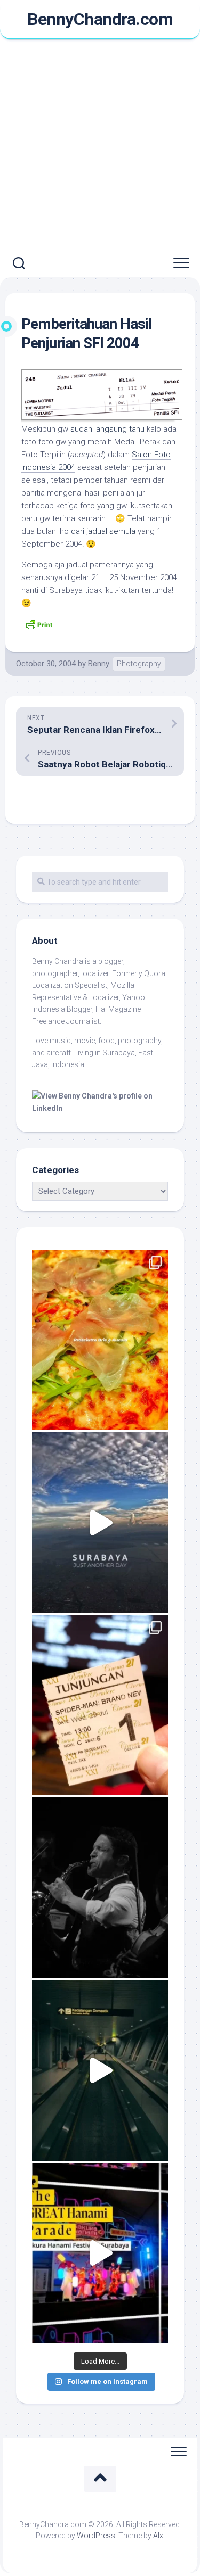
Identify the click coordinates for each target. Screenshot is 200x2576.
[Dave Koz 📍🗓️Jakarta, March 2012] (100, 1888)
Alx (158, 2536)
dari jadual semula (103, 531)
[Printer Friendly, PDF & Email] (39, 624)
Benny (99, 664)
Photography (139, 664)
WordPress (96, 2536)
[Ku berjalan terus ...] (100, 2071)
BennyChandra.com (100, 19)
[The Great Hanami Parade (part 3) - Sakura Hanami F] (100, 2253)
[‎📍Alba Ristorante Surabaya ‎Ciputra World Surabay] (100, 1340)
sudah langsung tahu (107, 429)
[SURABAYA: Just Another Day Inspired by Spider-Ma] (100, 1522)
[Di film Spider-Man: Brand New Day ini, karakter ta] (100, 1705)
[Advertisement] (100, 145)
